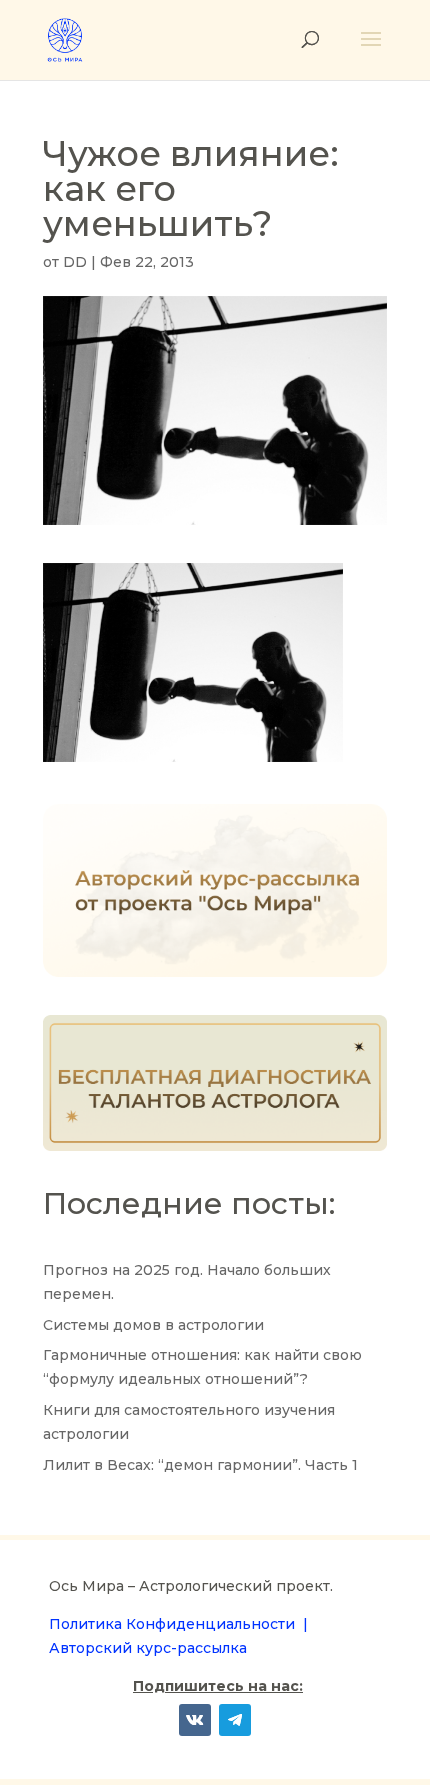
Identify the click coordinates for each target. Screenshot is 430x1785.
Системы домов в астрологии (153, 1325)
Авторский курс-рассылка (148, 1648)
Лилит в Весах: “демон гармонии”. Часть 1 (200, 1465)
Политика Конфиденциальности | (178, 1624)
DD (75, 262)
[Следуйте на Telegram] (235, 1720)
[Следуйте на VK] (195, 1720)
